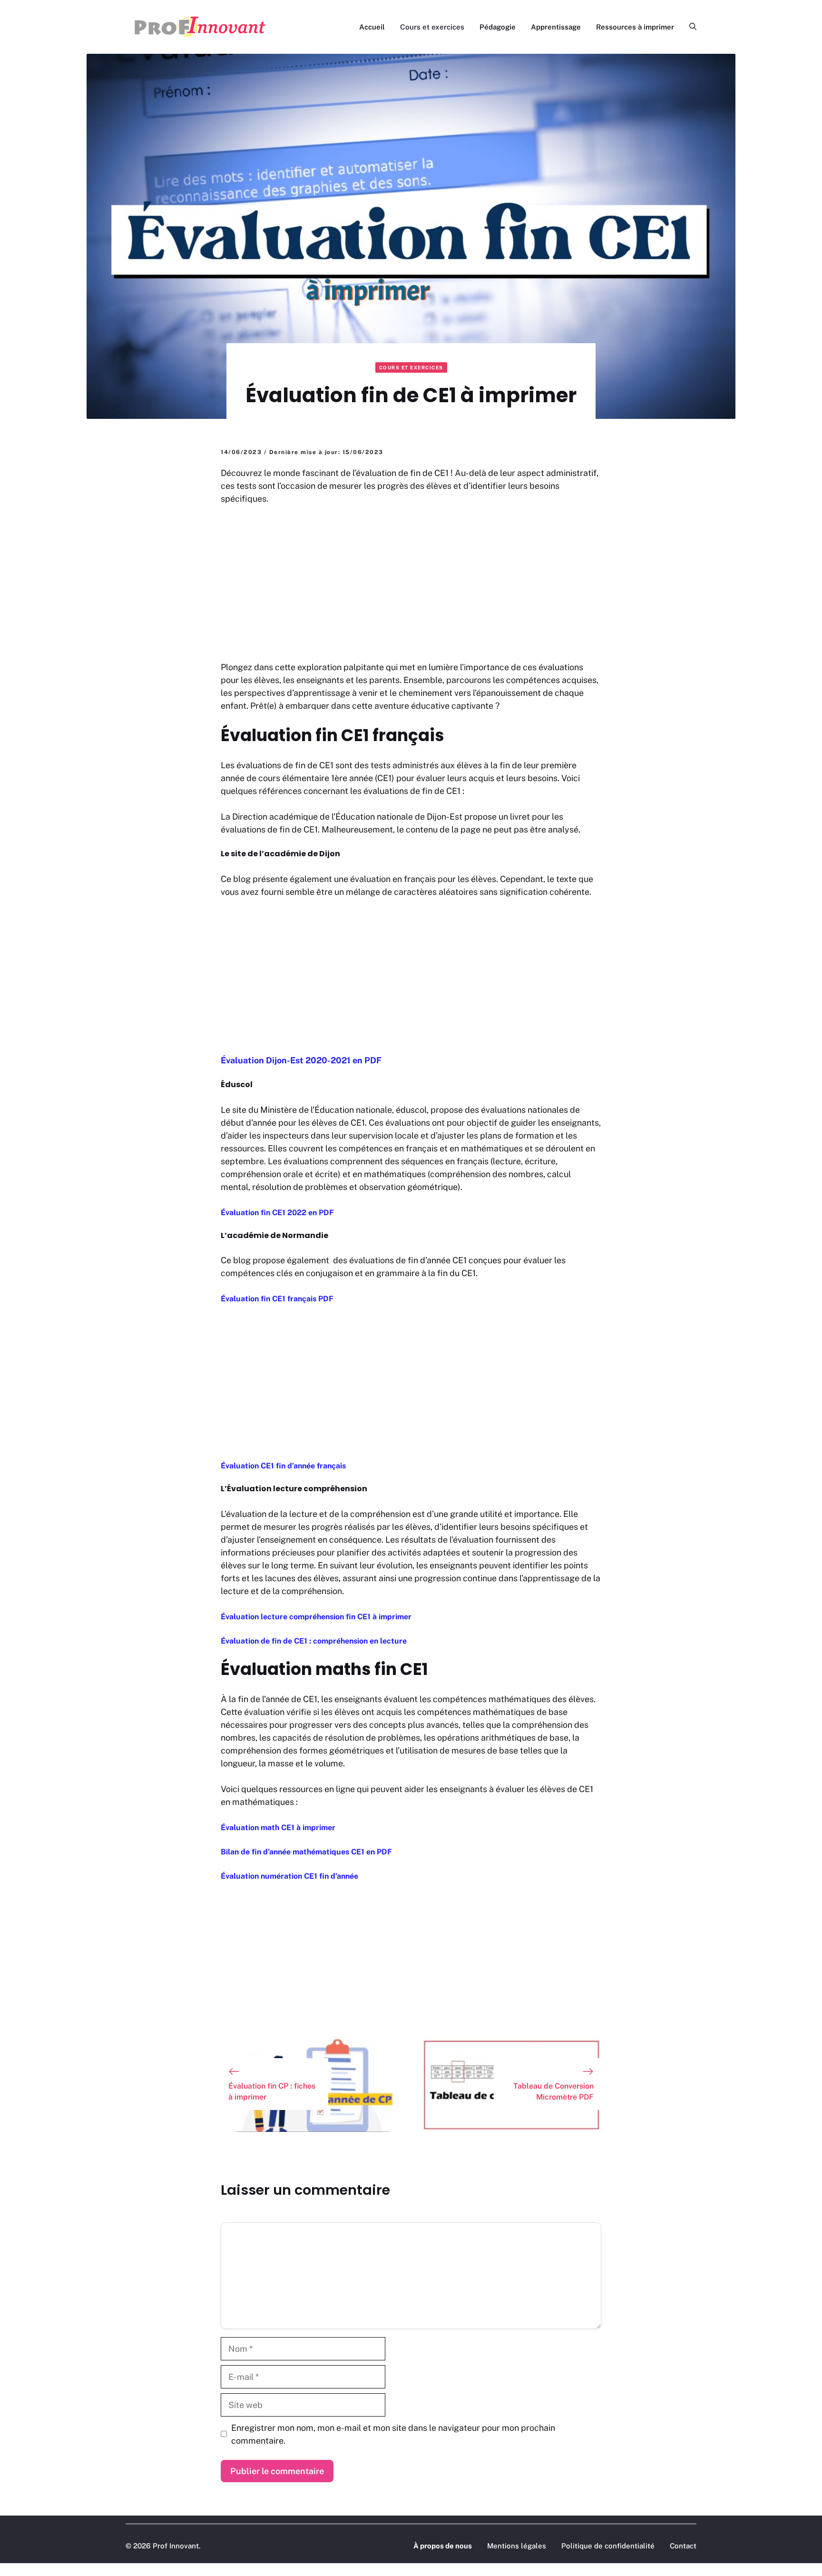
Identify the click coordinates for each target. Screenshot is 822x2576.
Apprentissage (556, 27)
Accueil (372, 27)
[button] (689, 27)
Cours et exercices (432, 27)
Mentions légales (517, 2546)
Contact (683, 2546)
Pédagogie (498, 27)
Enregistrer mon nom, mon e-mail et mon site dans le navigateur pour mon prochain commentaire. (393, 2434)
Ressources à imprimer (635, 27)
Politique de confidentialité (608, 2546)
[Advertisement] (411, 585)
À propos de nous (443, 2546)
